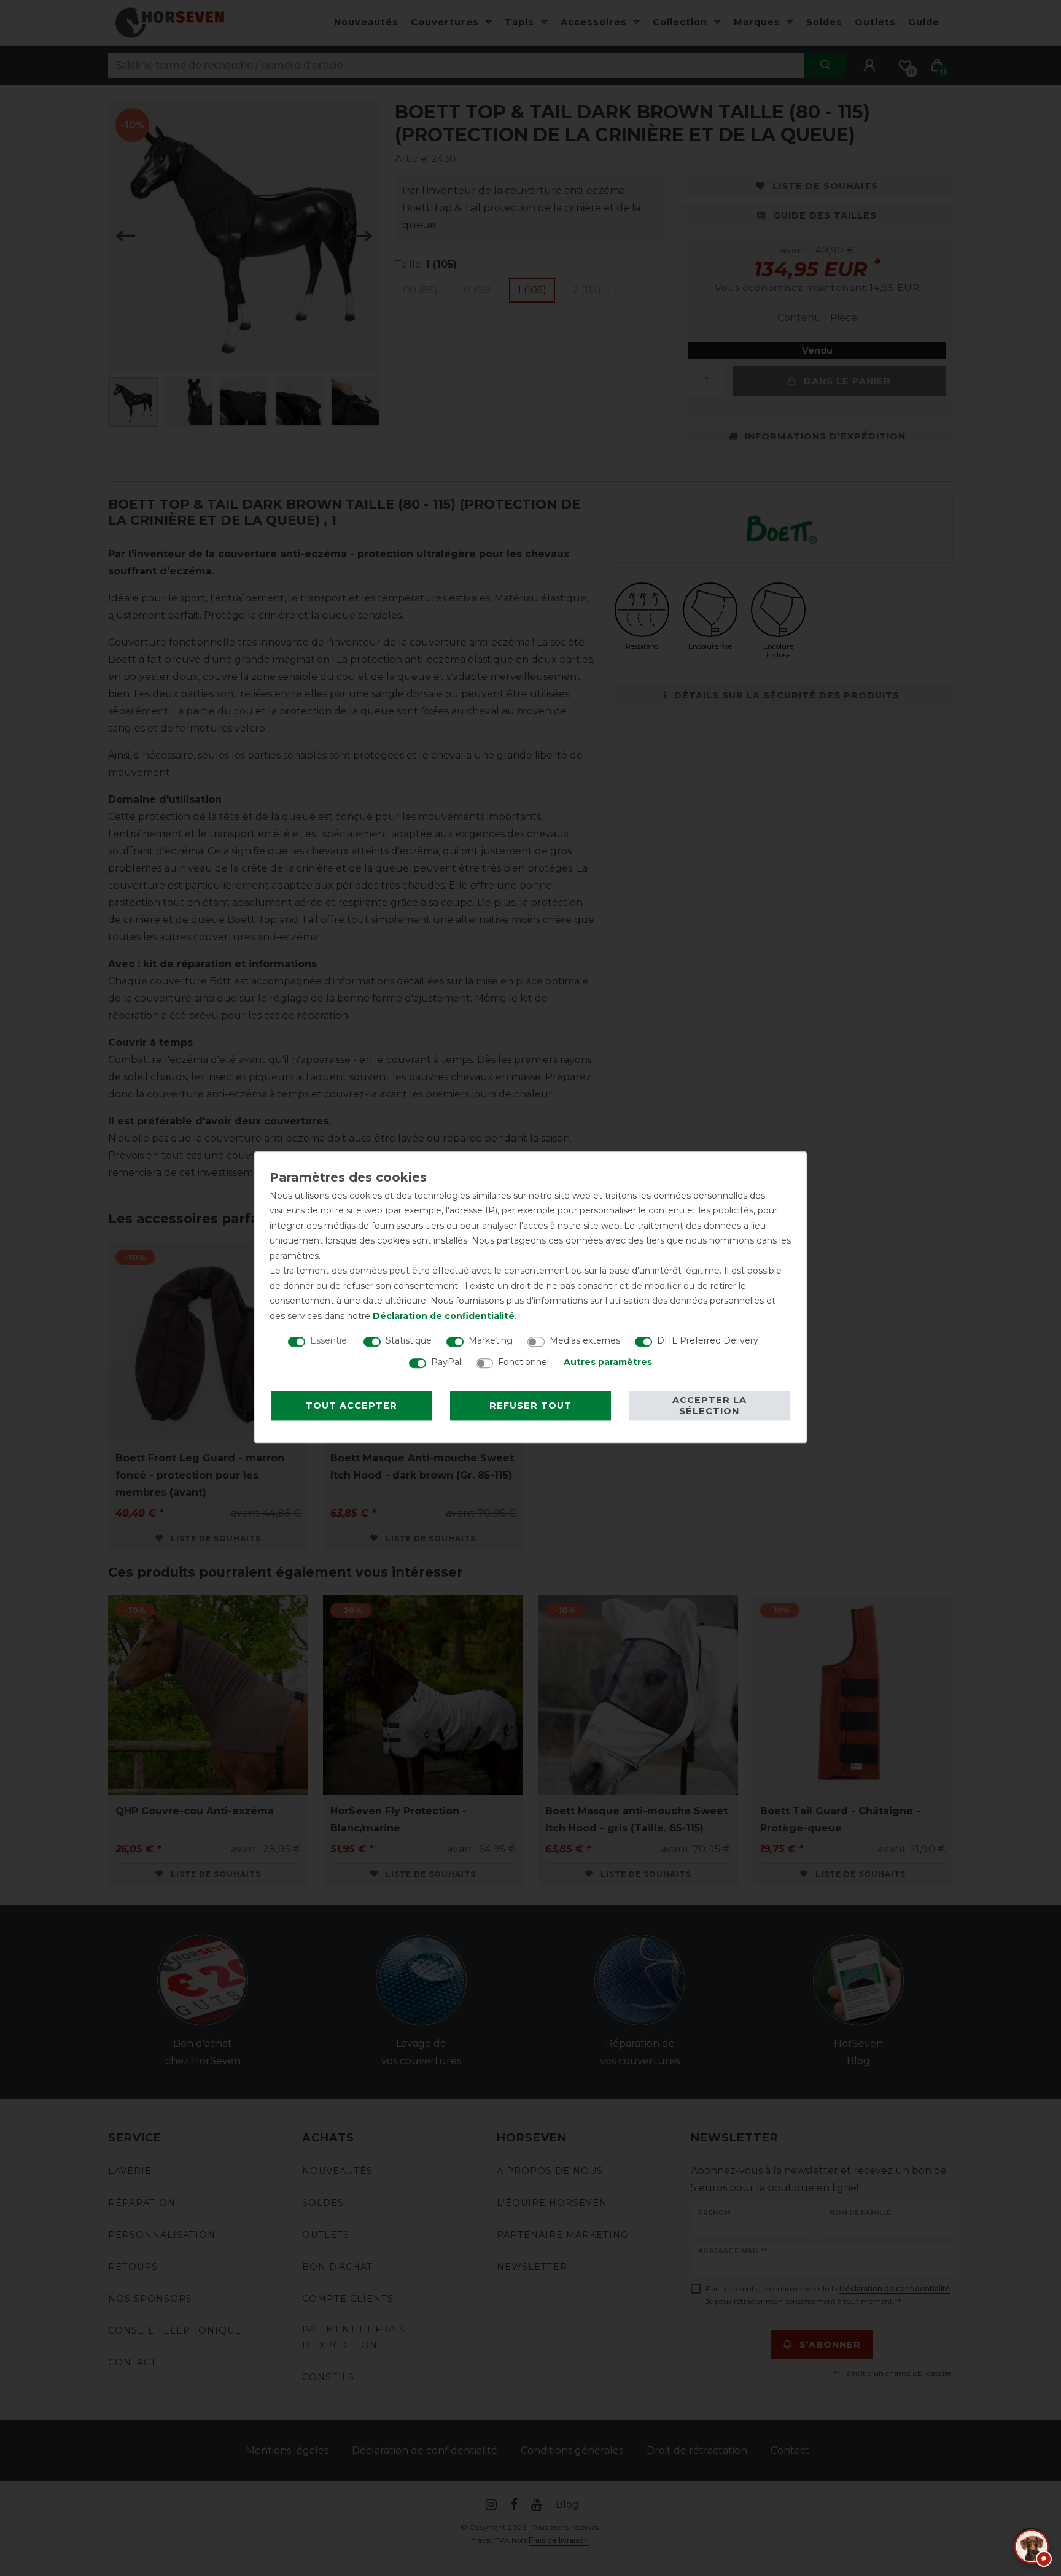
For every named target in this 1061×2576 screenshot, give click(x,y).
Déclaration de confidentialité (444, 1316)
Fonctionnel (523, 1362)
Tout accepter (352, 1406)
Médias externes (585, 1340)
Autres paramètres (608, 1362)
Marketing (491, 1340)
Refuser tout (530, 1406)
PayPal (446, 1362)
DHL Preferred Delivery (708, 1340)
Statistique (409, 1340)
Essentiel (329, 1340)
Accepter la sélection (709, 1406)
